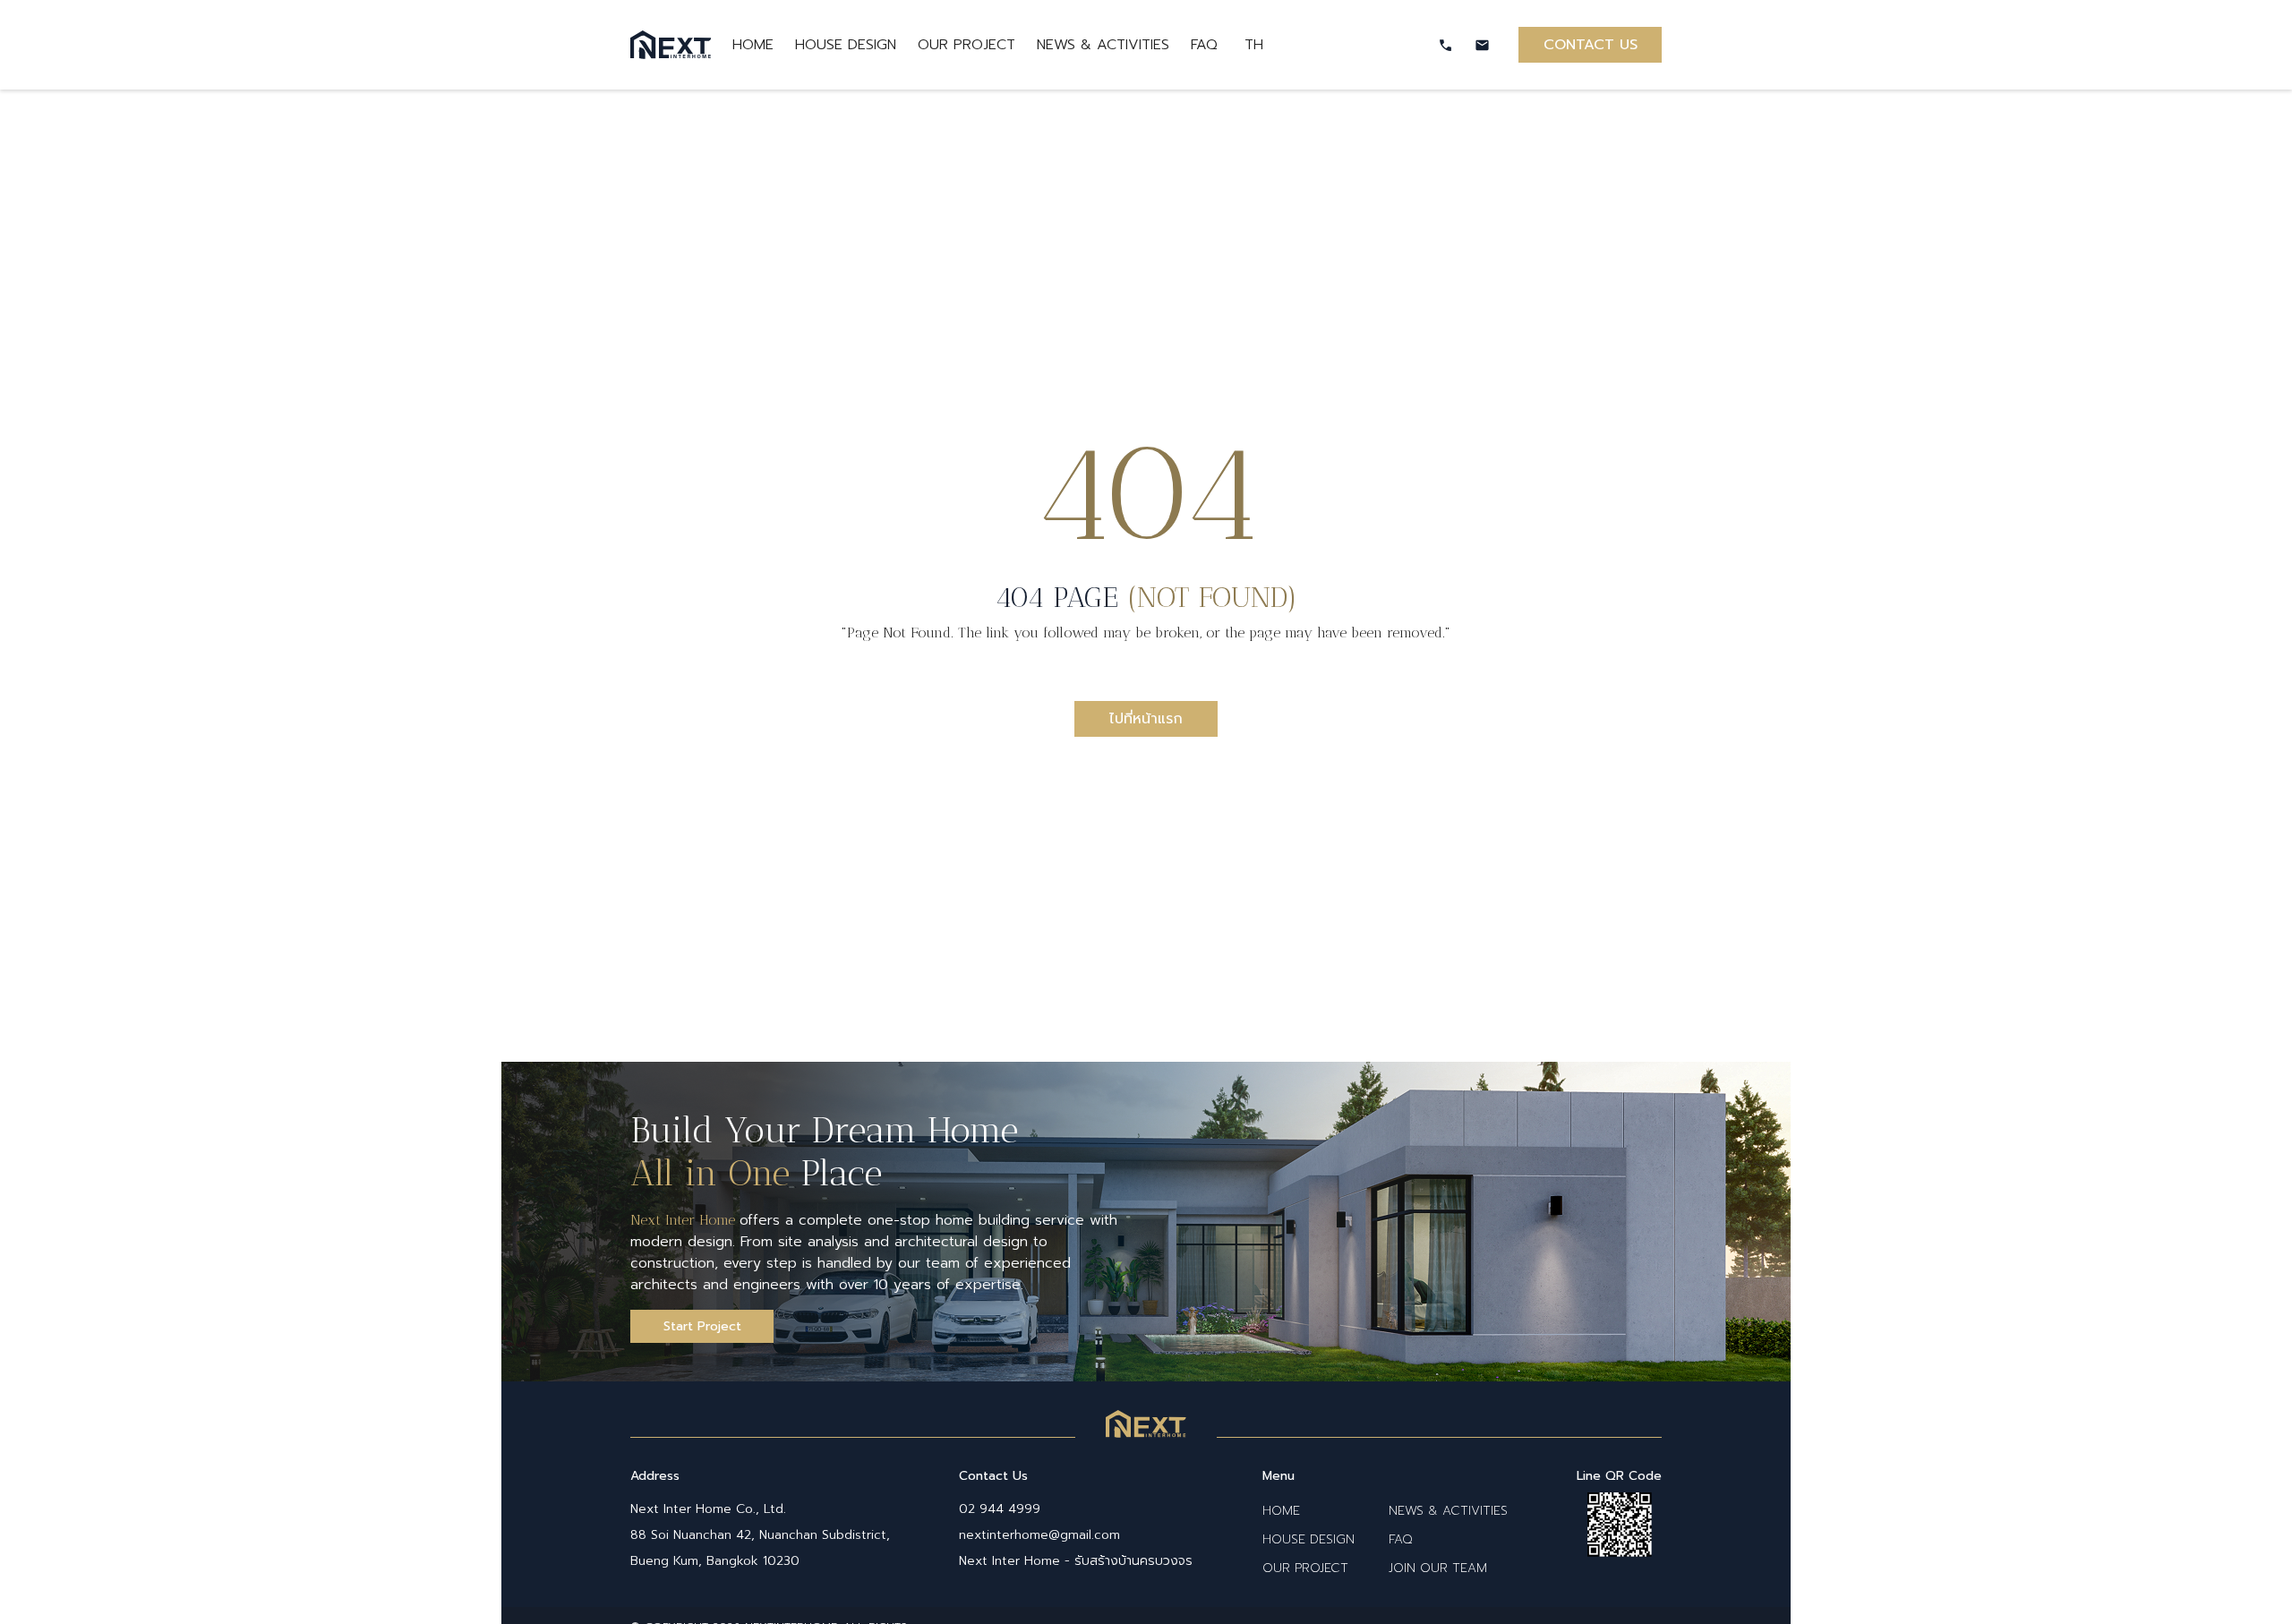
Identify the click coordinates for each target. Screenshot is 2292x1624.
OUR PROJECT (966, 45)
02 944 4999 (1000, 1509)
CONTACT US (1591, 45)
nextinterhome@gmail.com (1039, 1535)
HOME (753, 45)
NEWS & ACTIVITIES (1103, 45)
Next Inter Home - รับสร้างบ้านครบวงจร (1076, 1561)
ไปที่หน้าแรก (1146, 719)
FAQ (1207, 45)
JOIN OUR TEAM (1438, 1568)
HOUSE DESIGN (846, 45)
